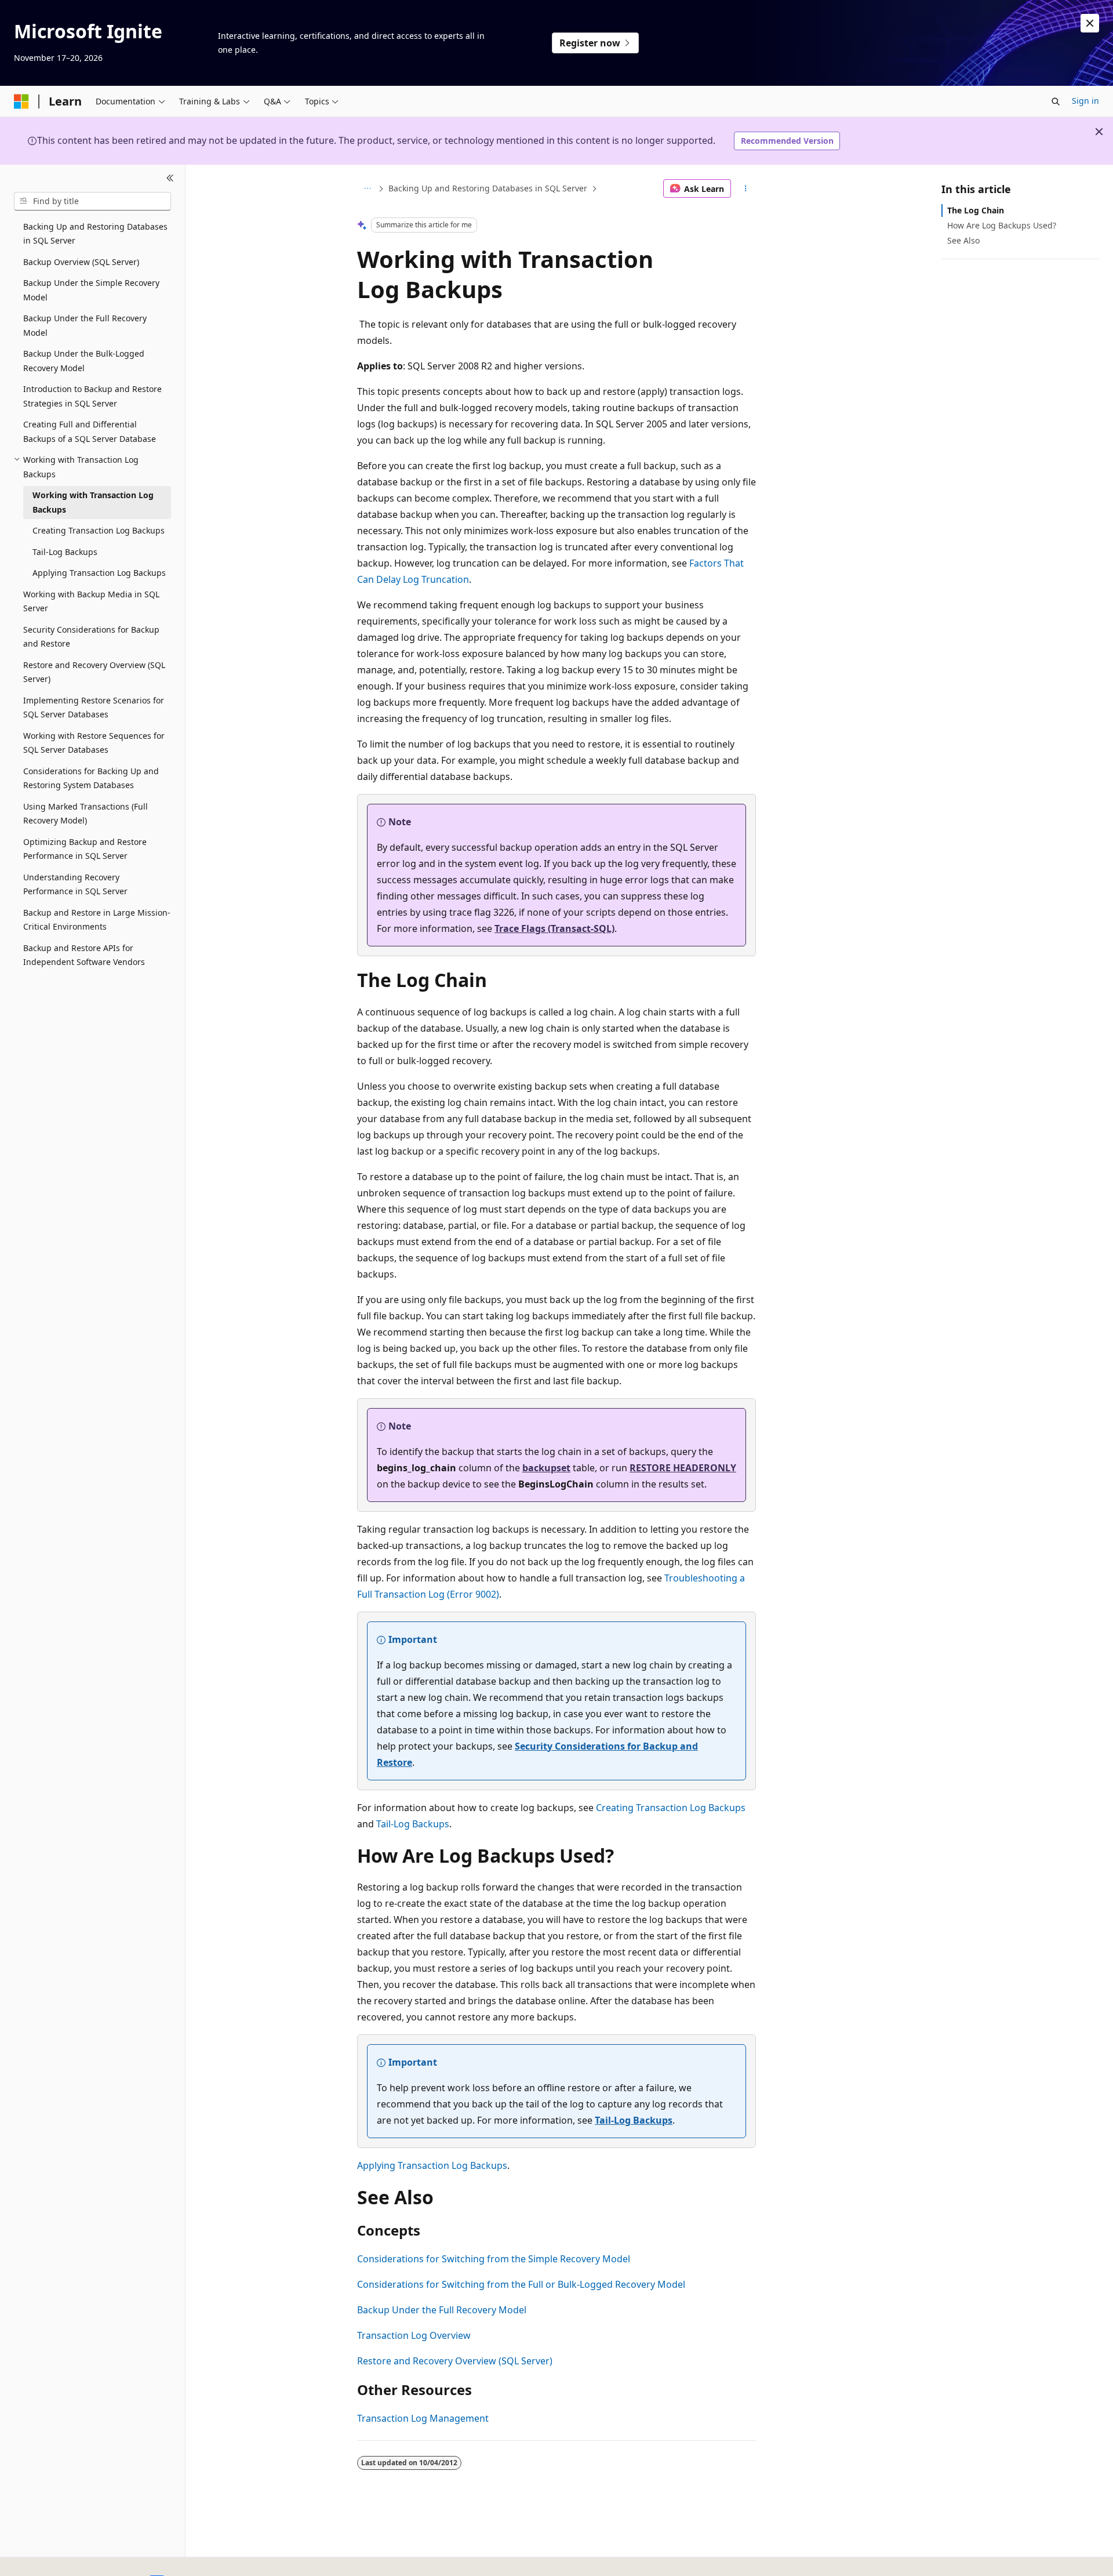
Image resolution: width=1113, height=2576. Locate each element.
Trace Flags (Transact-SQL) (554, 928)
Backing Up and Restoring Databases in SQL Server (488, 188)
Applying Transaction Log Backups (432, 2165)
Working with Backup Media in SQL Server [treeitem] (91, 601)
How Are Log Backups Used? (1002, 225)
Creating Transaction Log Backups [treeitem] (99, 530)
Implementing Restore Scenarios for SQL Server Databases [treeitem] (94, 708)
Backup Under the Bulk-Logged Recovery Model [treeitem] (84, 361)
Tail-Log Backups (413, 1824)
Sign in (1085, 101)
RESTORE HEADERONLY (683, 1468)
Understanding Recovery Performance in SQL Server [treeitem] (75, 884)
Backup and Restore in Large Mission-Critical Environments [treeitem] (97, 920)
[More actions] (746, 188)
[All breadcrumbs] (367, 188)
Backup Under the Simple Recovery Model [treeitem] (91, 290)
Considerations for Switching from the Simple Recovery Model (494, 2259)
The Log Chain (976, 210)
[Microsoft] (21, 101)
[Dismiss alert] (1090, 23)
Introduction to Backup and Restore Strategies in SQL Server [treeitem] (92, 396)
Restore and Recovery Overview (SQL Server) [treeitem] (94, 672)
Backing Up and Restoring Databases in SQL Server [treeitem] (95, 234)
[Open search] (1056, 101)
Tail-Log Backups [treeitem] (65, 552)
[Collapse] (170, 179)
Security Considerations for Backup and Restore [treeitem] (91, 637)
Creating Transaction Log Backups (671, 1808)
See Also (963, 240)
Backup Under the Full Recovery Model (442, 2310)
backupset (546, 1468)
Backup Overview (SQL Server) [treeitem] (81, 262)
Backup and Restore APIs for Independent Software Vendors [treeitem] (84, 955)
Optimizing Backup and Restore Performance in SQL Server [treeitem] (85, 849)
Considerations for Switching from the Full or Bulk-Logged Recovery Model (521, 2284)
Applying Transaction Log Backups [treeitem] (99, 573)
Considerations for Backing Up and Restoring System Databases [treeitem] (91, 778)
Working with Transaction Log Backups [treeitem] (93, 502)
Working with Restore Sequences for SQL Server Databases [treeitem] (94, 743)
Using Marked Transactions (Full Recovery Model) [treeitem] (86, 814)
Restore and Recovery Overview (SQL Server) (455, 2361)
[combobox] (92, 201)
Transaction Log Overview (414, 2335)
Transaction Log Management (423, 2418)
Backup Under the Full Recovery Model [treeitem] (85, 325)
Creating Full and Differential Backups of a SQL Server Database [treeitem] (90, 431)
